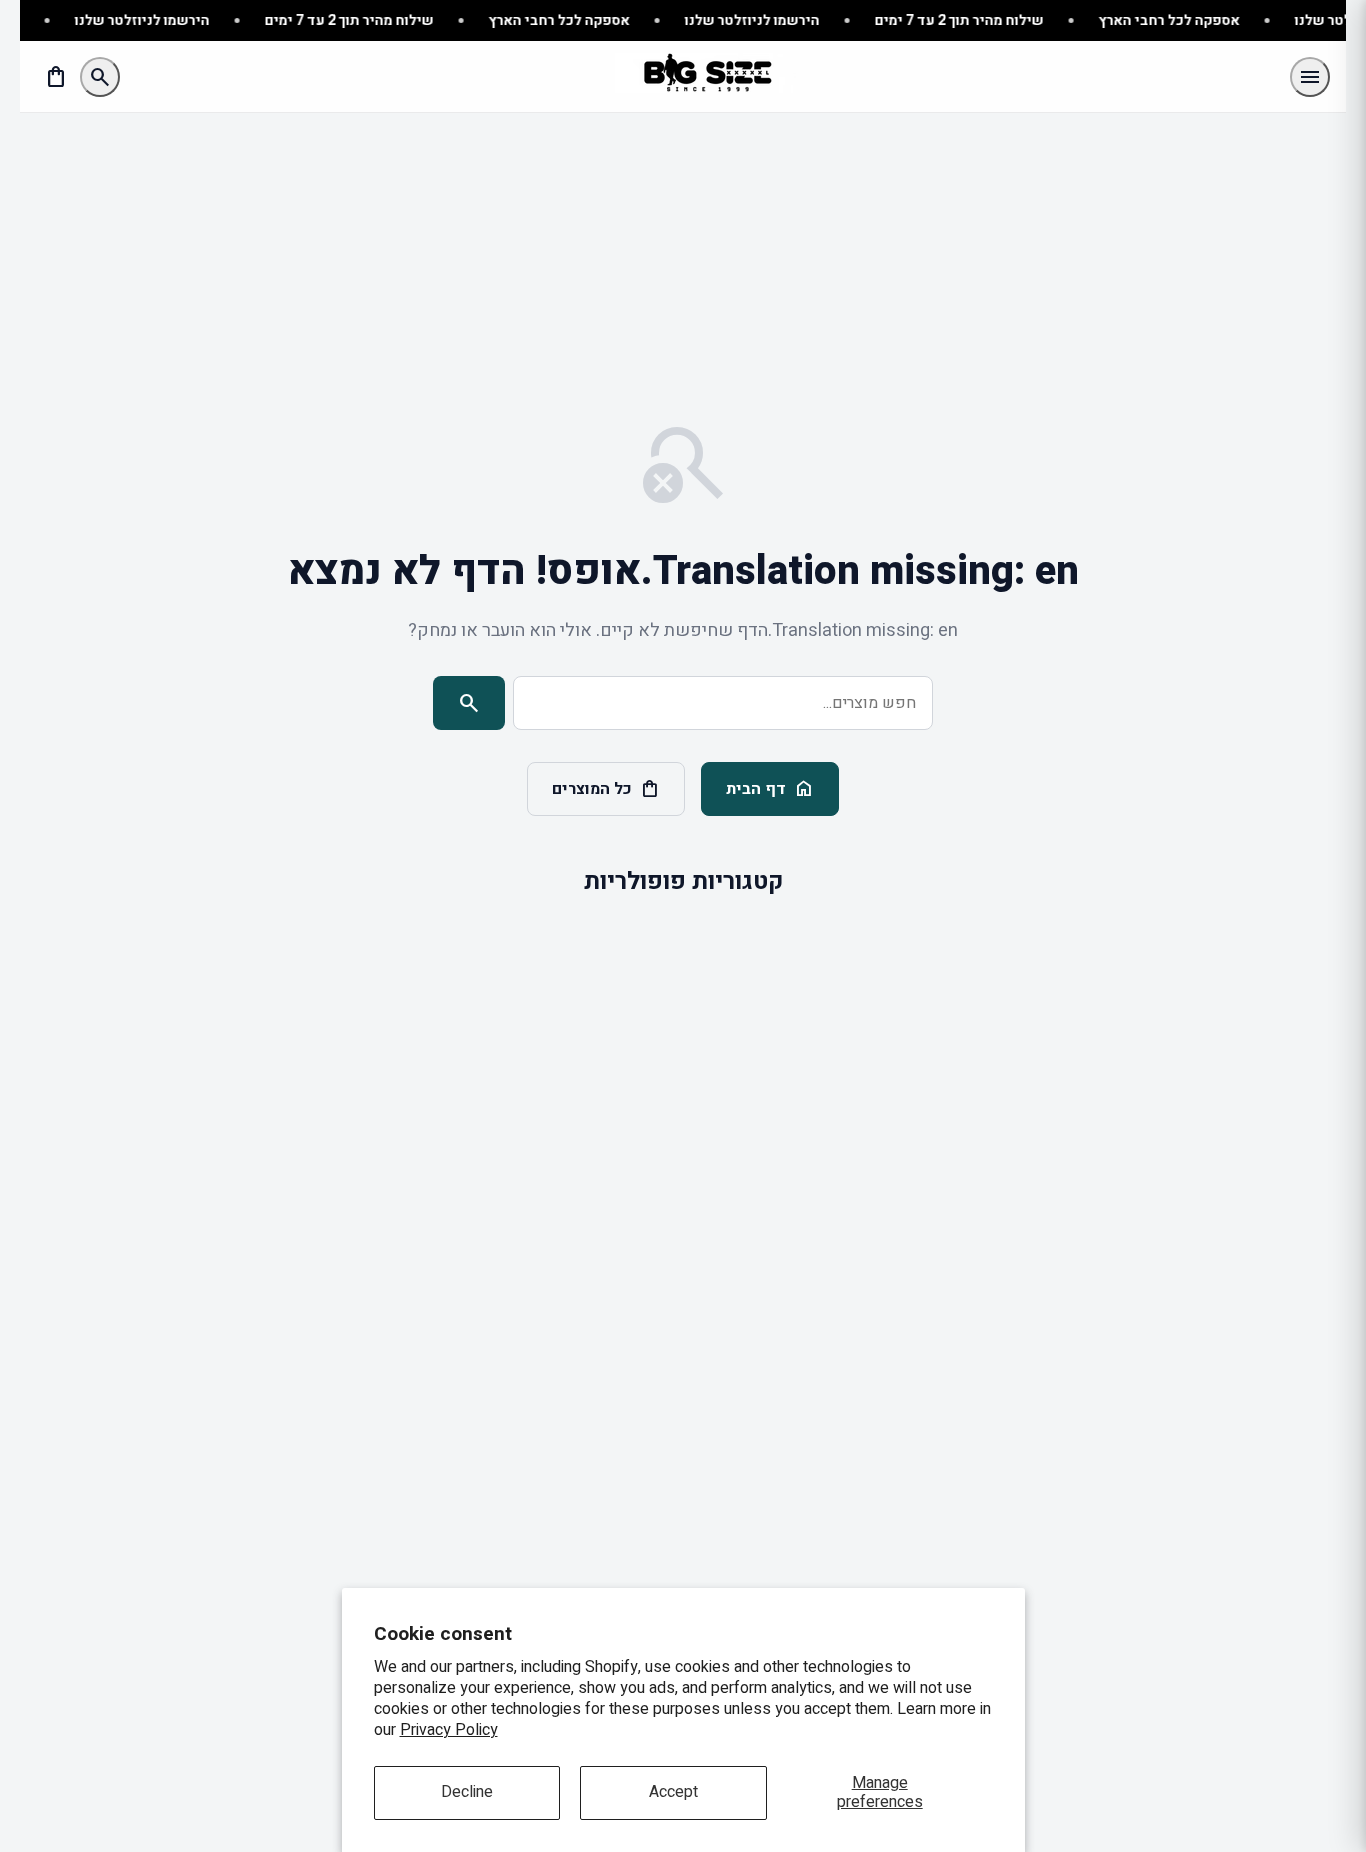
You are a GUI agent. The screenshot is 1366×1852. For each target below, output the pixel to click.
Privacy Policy (449, 1730)
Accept (673, 1792)
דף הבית (770, 789)
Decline (467, 1792)
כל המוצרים (606, 789)
